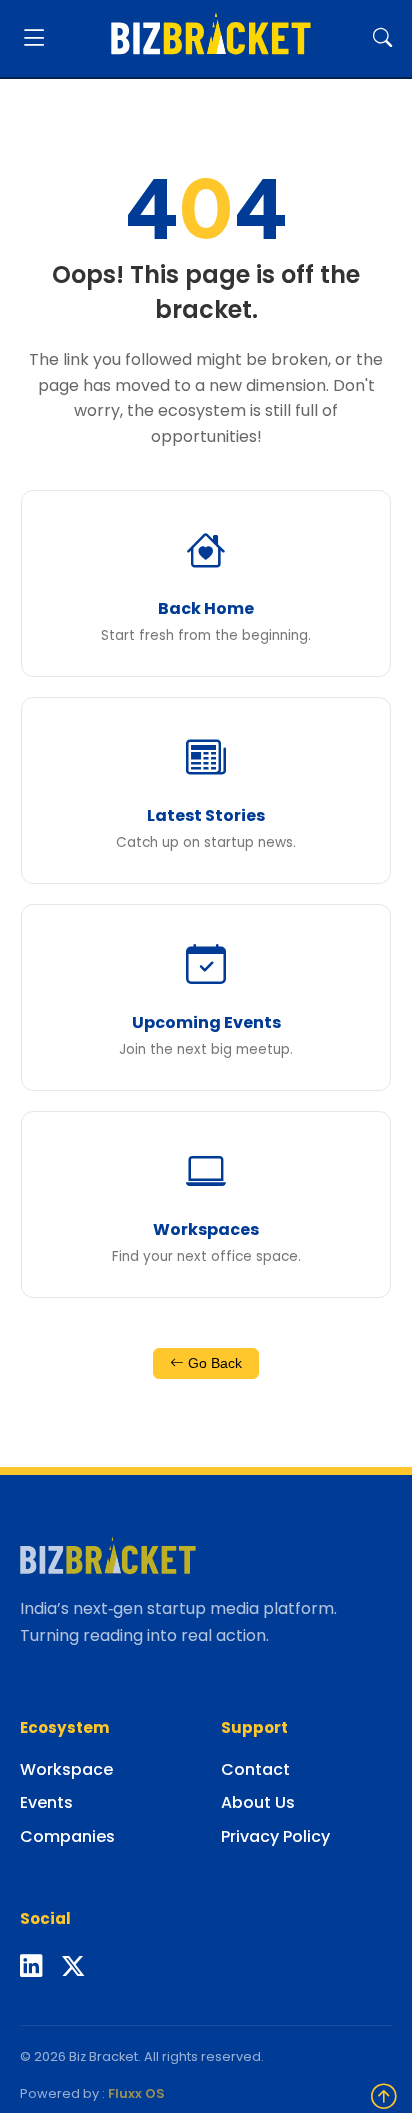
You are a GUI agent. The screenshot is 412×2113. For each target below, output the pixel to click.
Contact (255, 1769)
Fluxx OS (136, 2093)
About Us (258, 1802)
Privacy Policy (275, 1836)
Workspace (66, 1769)
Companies (67, 1836)
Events (46, 1802)
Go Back (213, 1363)
